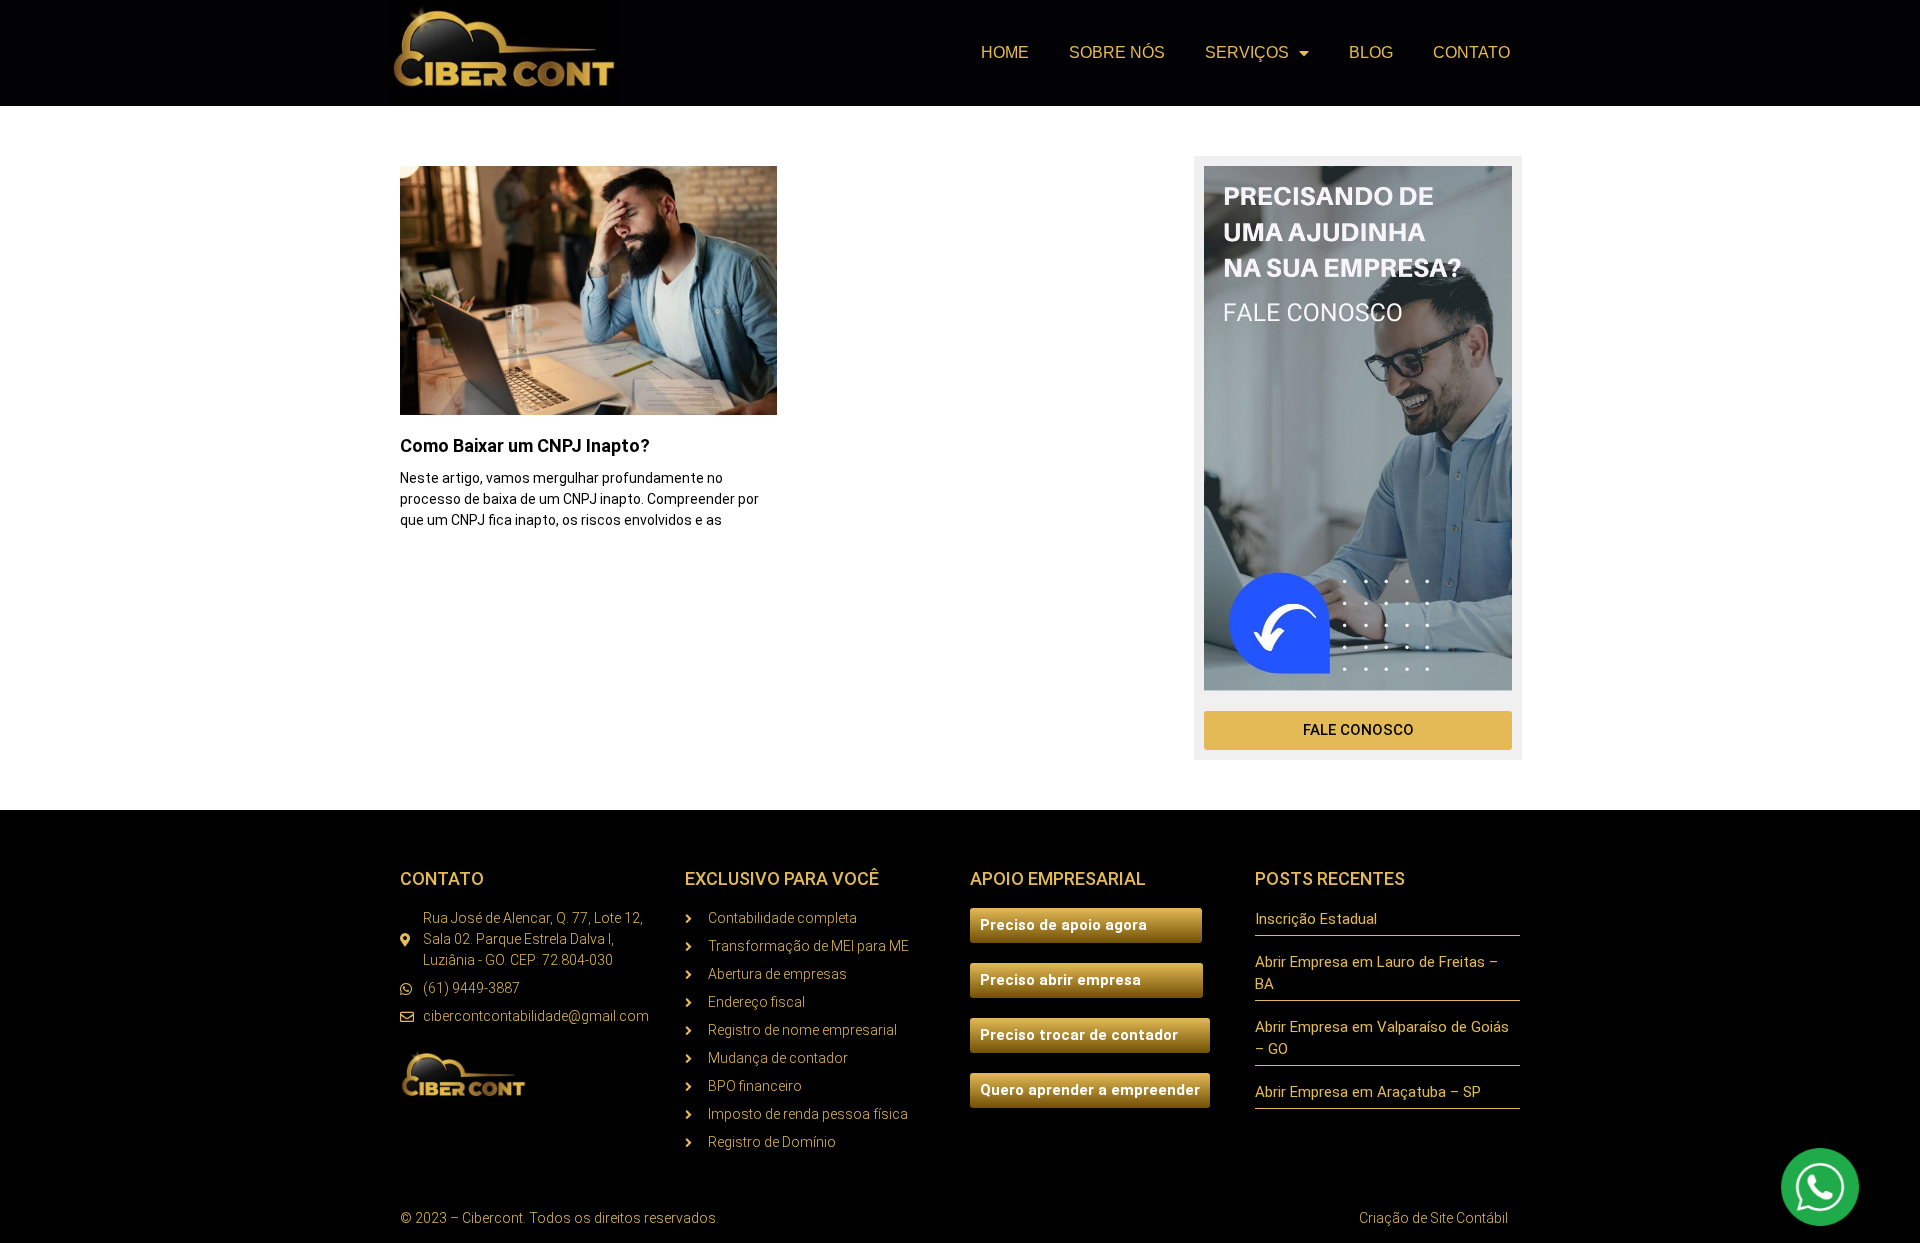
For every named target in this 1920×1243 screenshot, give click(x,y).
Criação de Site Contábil (1433, 1218)
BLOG (1371, 52)
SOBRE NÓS (1117, 52)
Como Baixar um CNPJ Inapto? (525, 445)
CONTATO (1471, 52)
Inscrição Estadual (1316, 919)
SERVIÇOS (1247, 52)
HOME (1005, 52)
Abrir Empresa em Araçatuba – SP (1368, 1092)
